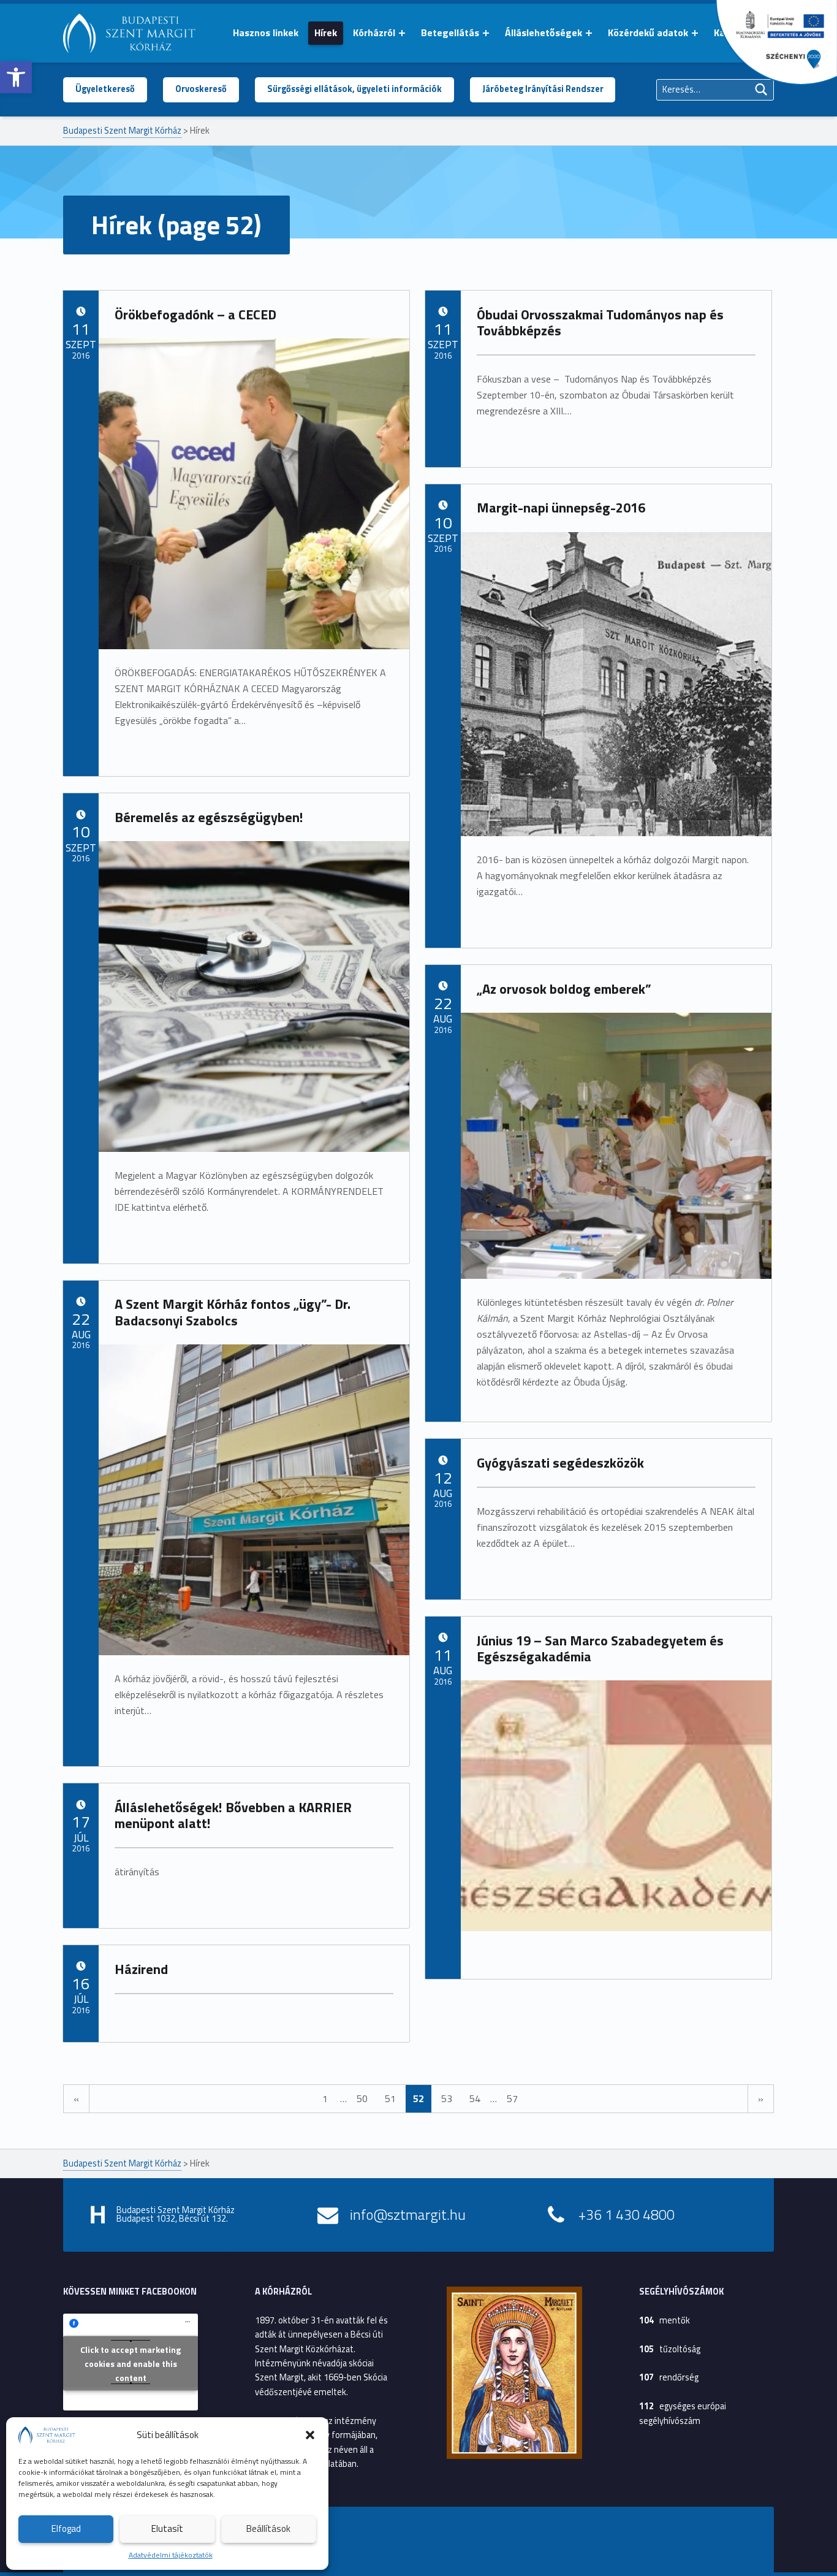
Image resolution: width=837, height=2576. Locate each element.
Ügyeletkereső (105, 89)
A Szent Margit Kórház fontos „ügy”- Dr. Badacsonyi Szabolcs (233, 1312)
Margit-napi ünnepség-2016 (561, 508)
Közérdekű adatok (648, 32)
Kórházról (374, 32)
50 (362, 2098)
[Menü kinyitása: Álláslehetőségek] (589, 33)
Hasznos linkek (266, 32)
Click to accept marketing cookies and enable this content (131, 2363)
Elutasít (167, 2528)
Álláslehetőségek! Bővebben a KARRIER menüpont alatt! (233, 1816)
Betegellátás (450, 32)
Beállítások (268, 2528)
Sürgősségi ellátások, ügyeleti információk (354, 89)
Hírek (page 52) (176, 225)
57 (512, 2098)
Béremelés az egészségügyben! (209, 817)
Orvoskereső (201, 89)
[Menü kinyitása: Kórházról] (402, 33)
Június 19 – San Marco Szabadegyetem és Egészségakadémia (600, 1649)
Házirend (141, 1969)
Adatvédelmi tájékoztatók (171, 2555)
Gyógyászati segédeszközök (560, 1463)
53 (447, 2098)
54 (475, 2098)
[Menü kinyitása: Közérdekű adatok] (695, 33)
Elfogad (66, 2528)
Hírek (326, 32)
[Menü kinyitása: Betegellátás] (486, 33)
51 (390, 2098)
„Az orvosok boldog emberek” (564, 989)
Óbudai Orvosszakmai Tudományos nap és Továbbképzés (600, 323)
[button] (16, 77)
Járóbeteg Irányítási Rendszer (543, 89)
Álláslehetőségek (543, 32)
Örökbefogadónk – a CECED (195, 314)
